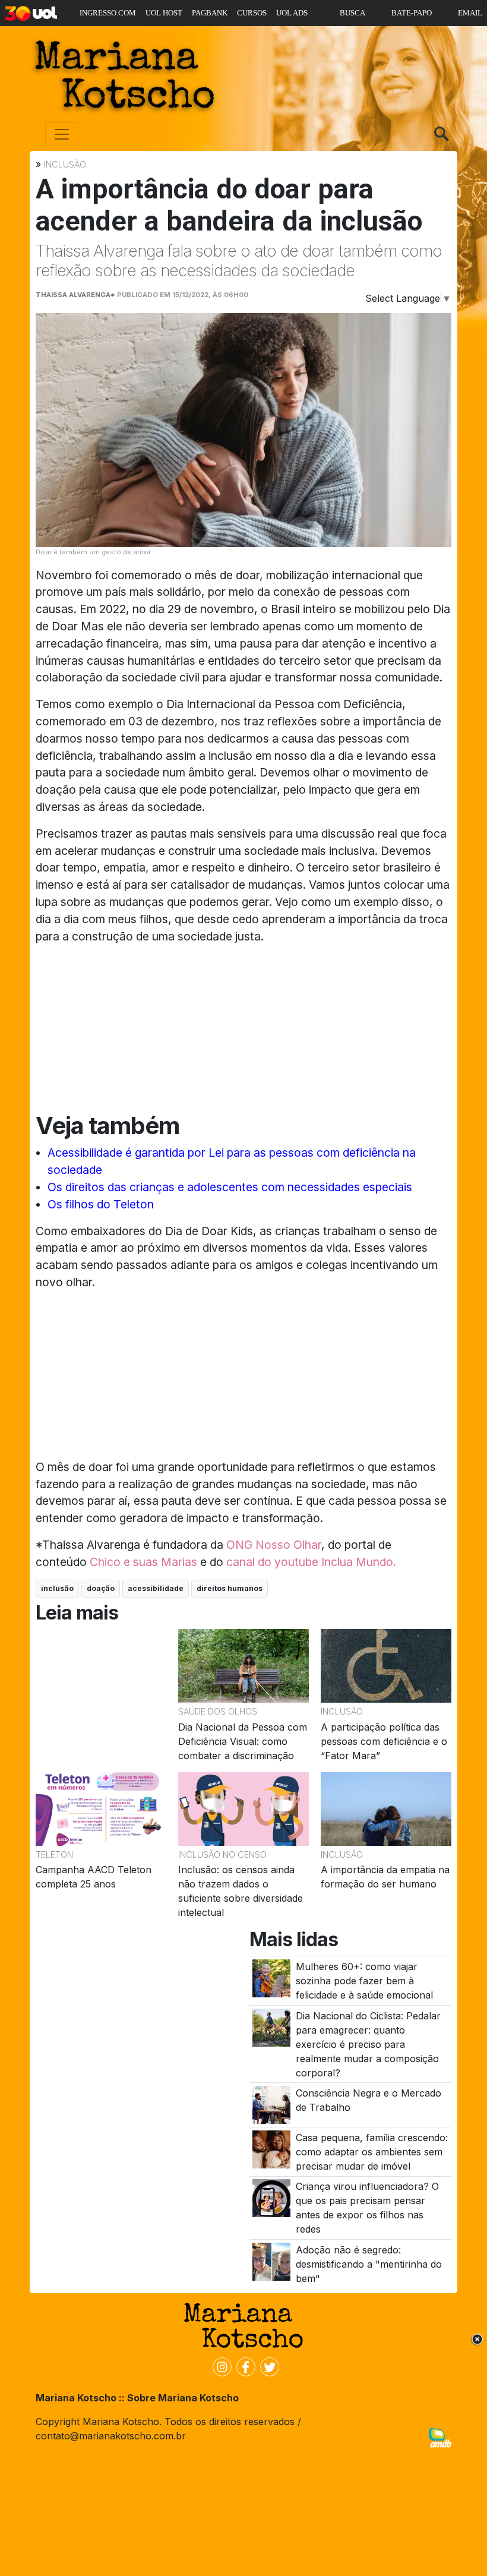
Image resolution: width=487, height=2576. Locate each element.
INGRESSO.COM (108, 13)
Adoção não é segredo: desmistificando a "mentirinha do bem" (369, 2264)
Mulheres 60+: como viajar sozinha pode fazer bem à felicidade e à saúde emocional (364, 1981)
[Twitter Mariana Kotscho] (267, 2366)
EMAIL (470, 13)
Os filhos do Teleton (101, 1204)
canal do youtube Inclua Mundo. (311, 1562)
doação (101, 1588)
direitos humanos (230, 1588)
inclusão (57, 1588)
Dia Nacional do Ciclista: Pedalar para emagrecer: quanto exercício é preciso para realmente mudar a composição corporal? (368, 2044)
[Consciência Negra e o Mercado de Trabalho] (271, 2104)
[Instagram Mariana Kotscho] (220, 2366)
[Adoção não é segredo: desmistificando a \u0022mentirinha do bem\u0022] (271, 2261)
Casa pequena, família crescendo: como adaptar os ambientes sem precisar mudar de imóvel (372, 2152)
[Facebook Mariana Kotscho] (243, 2366)
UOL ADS (292, 13)
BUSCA (352, 13)
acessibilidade (156, 1588)
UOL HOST (164, 13)
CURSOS (252, 13)
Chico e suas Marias (143, 1562)
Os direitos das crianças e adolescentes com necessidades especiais (230, 1187)
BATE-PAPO (412, 13)
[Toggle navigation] (62, 134)
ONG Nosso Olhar (274, 1545)
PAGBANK (210, 13)
